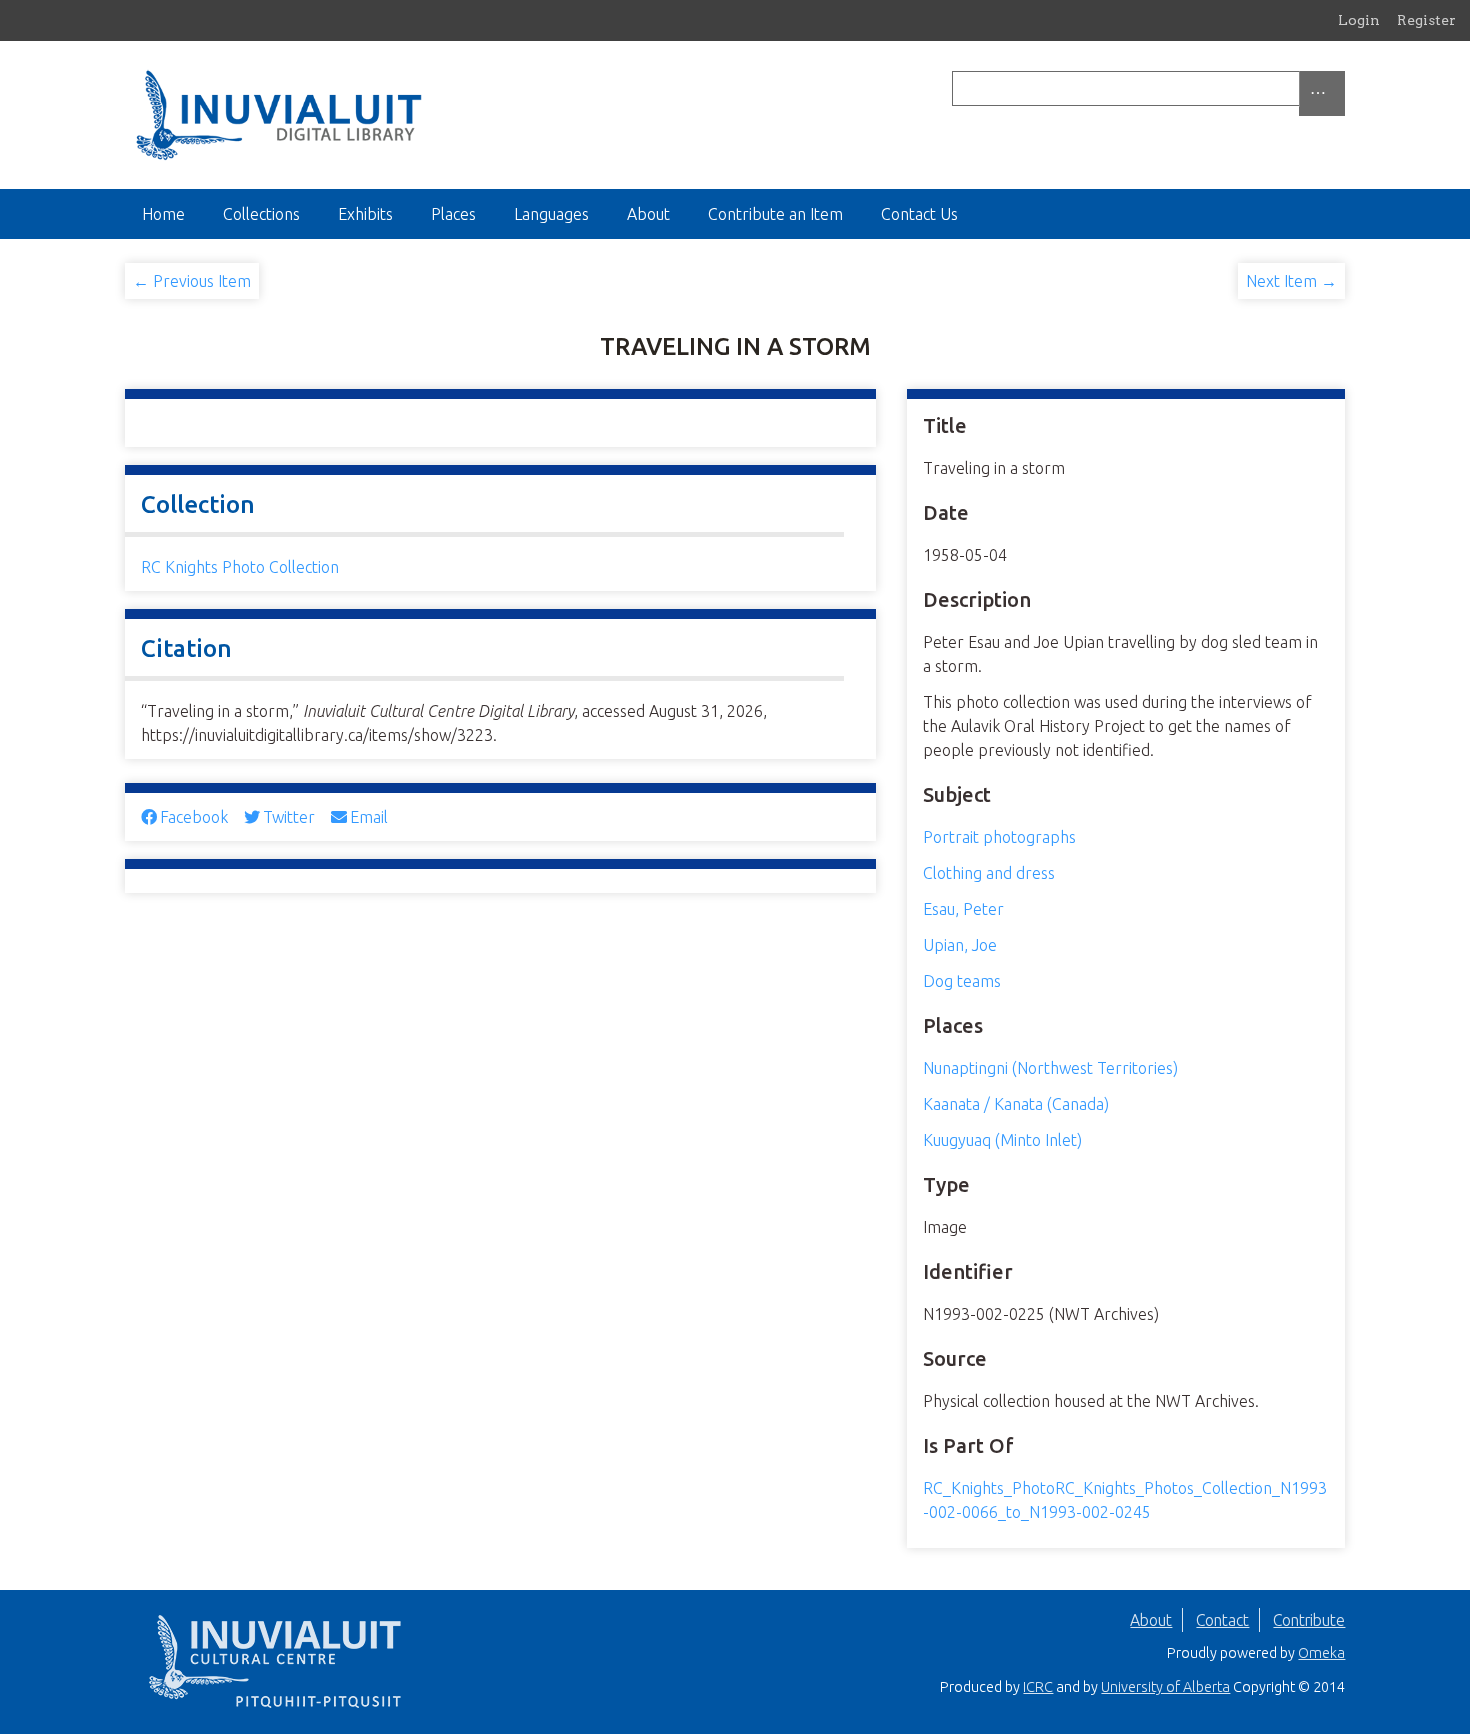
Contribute (1309, 1620)
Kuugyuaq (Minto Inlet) (1002, 1140)
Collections (261, 214)
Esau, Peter (963, 909)
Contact (1222, 1620)
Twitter (289, 817)
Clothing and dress (989, 873)
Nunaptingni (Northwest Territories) (1050, 1068)
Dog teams (962, 981)
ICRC (1038, 1687)
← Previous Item (192, 281)
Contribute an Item (775, 214)
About (648, 214)
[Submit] (1340, 88)
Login (1359, 20)
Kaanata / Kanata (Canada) (1016, 1104)
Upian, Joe (960, 945)
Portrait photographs (999, 837)
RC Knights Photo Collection (240, 567)
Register (1426, 20)
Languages (551, 214)
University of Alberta (1165, 1687)
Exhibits (365, 214)
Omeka (1321, 1653)
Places (453, 214)
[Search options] (1322, 93)
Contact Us (919, 214)
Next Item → (1291, 281)
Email (369, 817)
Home (163, 214)
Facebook (194, 817)
